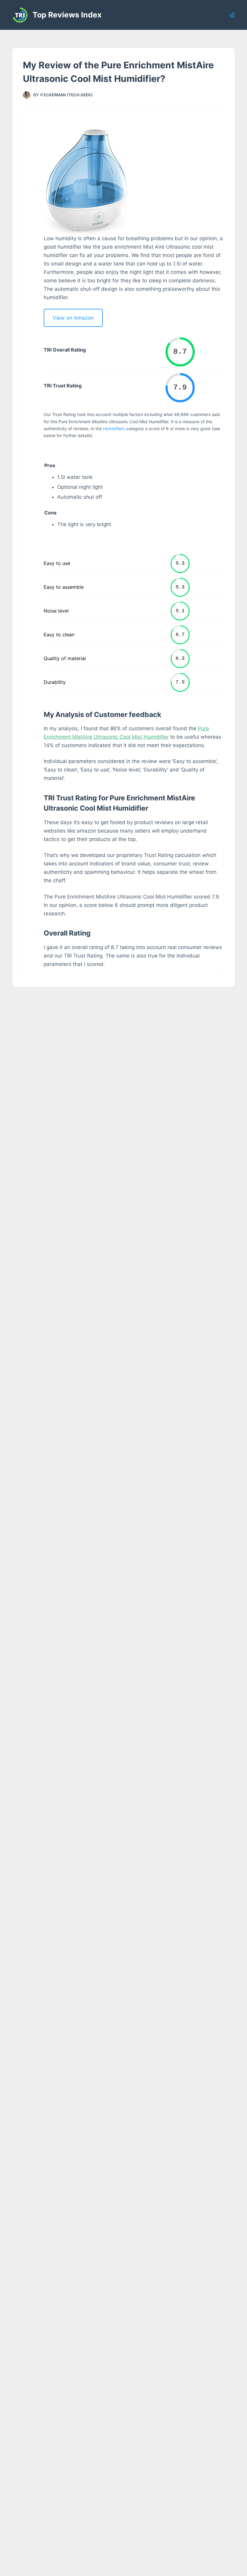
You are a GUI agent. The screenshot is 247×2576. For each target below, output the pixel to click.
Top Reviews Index (67, 15)
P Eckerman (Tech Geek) (66, 95)
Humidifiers (114, 428)
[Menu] (232, 15)
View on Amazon (73, 318)
